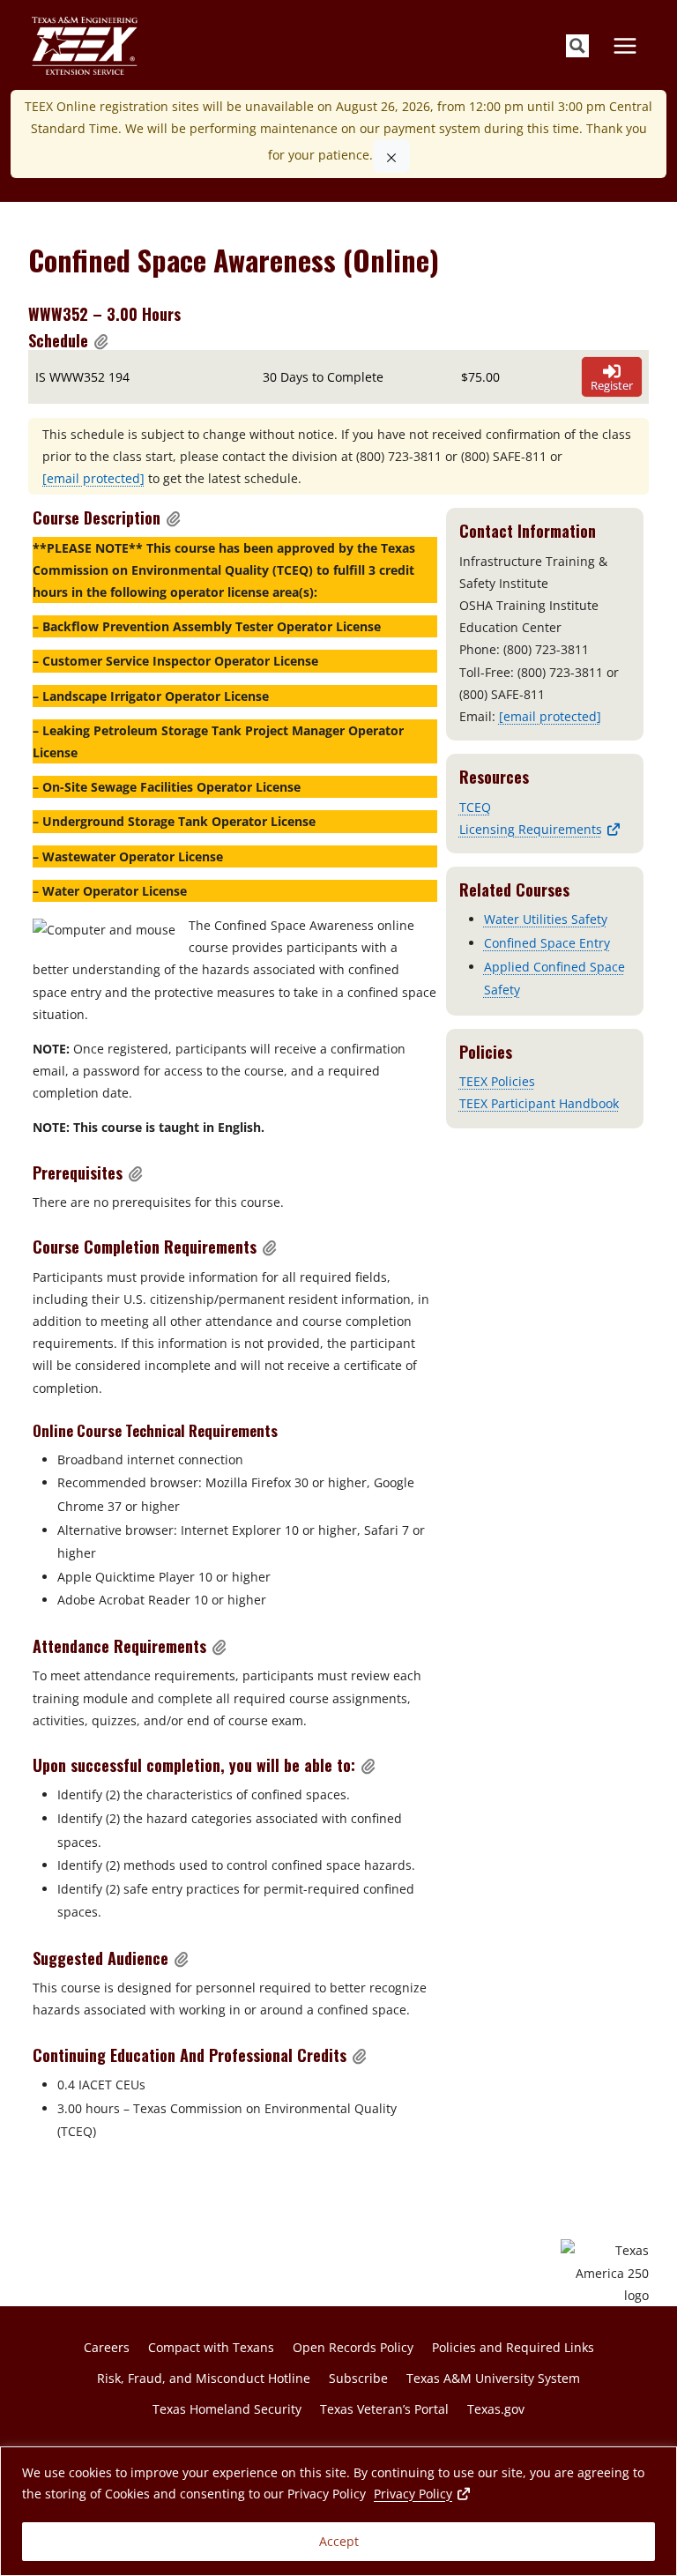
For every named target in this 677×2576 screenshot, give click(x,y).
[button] (101, 341)
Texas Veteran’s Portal (384, 2409)
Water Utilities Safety (546, 919)
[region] (338, 2511)
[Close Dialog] (391, 156)
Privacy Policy (423, 2493)
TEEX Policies (497, 1081)
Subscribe (358, 2378)
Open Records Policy (353, 2347)
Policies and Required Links (513, 2347)
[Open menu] (625, 45)
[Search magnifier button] (577, 46)
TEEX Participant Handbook (539, 1103)
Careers (107, 2347)
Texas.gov (496, 2409)
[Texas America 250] (605, 2273)
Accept (339, 2541)
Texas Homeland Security (227, 2409)
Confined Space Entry (547, 943)
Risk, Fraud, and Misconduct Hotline (204, 2378)
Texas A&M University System (493, 2378)
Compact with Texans (211, 2347)
